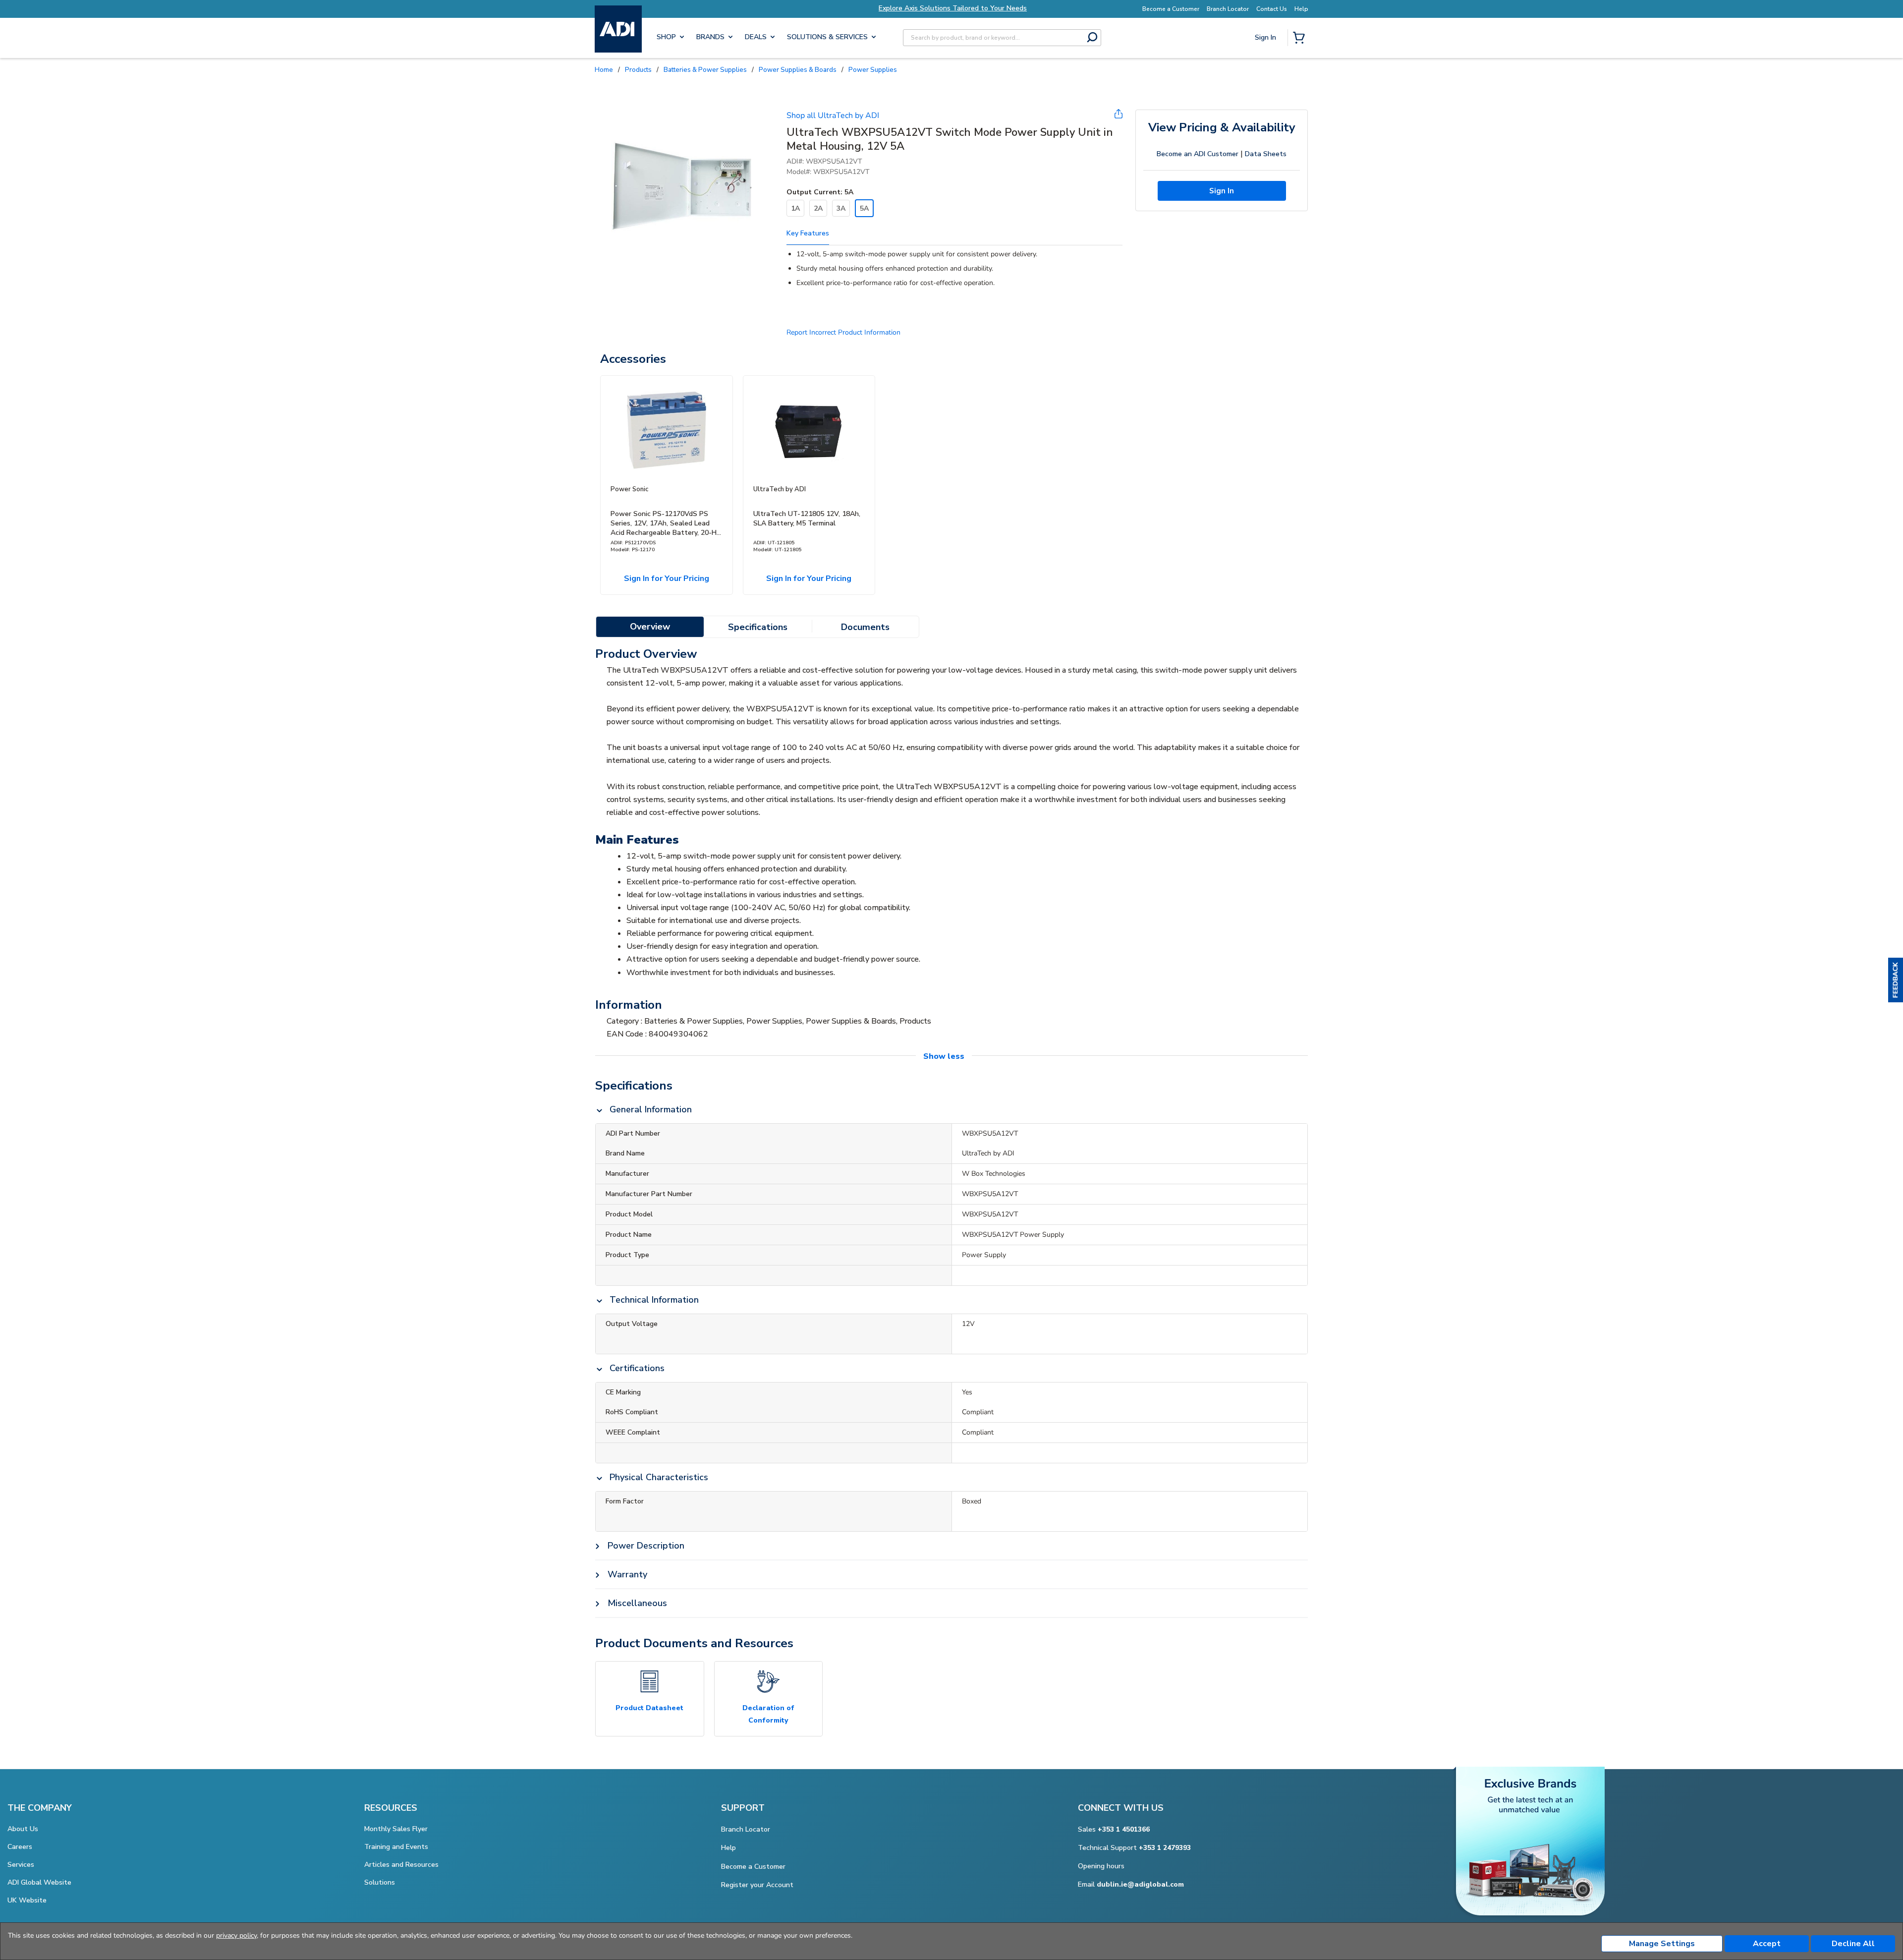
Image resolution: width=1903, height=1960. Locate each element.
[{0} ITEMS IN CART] (1301, 39)
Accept (1767, 1944)
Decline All (1853, 1944)
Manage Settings (1662, 1944)
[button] (1896, 980)
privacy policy (236, 1935)
